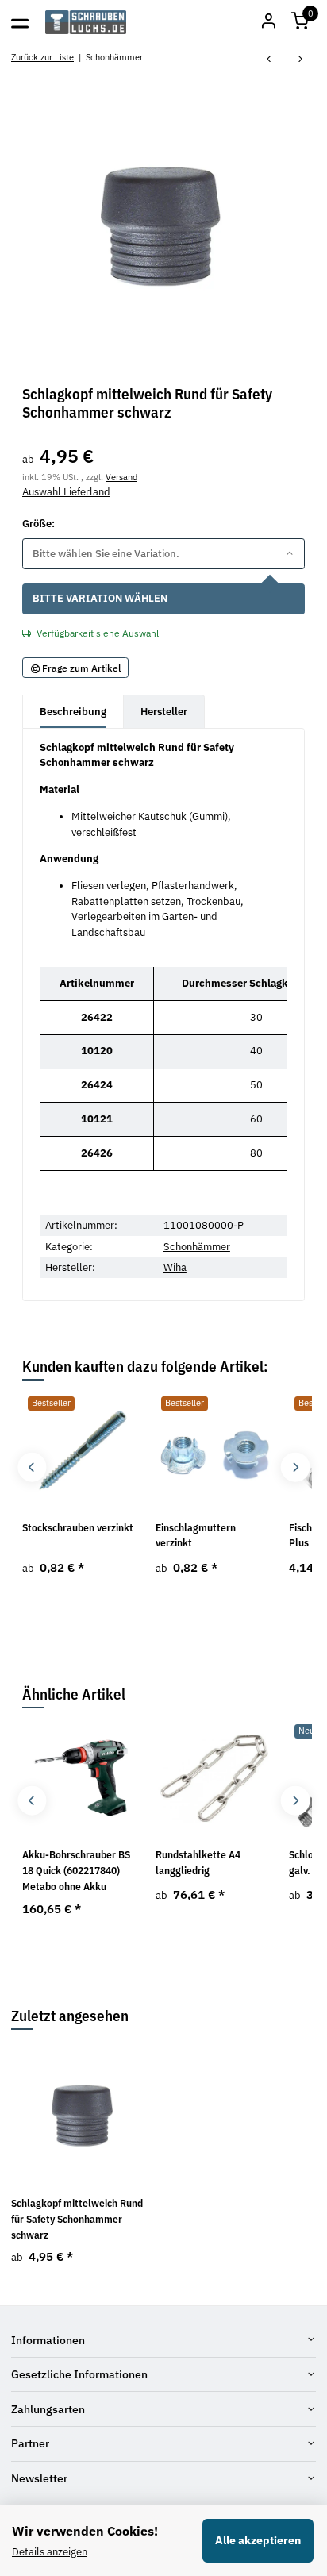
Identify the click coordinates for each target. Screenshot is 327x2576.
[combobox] (163, 554)
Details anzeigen (50, 2552)
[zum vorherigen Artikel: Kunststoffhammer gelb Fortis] (269, 60)
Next (295, 1467)
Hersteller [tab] (164, 712)
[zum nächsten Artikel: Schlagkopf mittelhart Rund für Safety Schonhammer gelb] (301, 60)
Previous (32, 1467)
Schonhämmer (197, 1247)
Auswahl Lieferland (66, 492)
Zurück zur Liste (42, 57)
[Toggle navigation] (20, 22)
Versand (121, 477)
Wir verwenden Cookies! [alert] (85, 2531)
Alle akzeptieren (258, 2540)
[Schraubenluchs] (86, 22)
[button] (300, 22)
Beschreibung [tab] (73, 712)
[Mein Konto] (268, 22)
